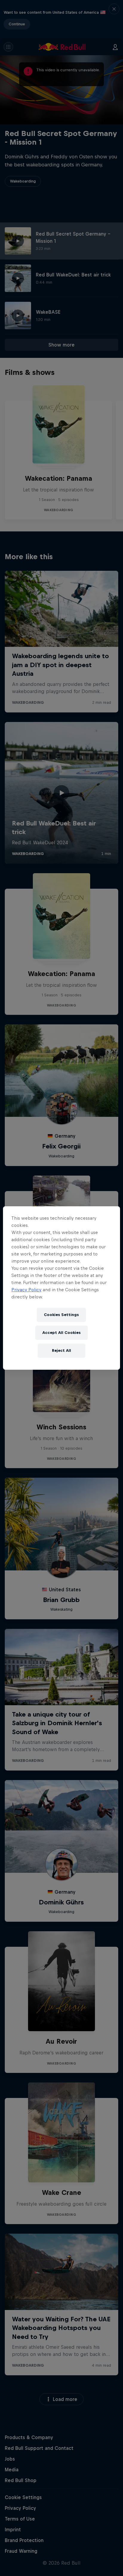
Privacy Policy (26, 1290)
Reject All (61, 1350)
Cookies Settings (61, 1315)
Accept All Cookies (61, 1333)
